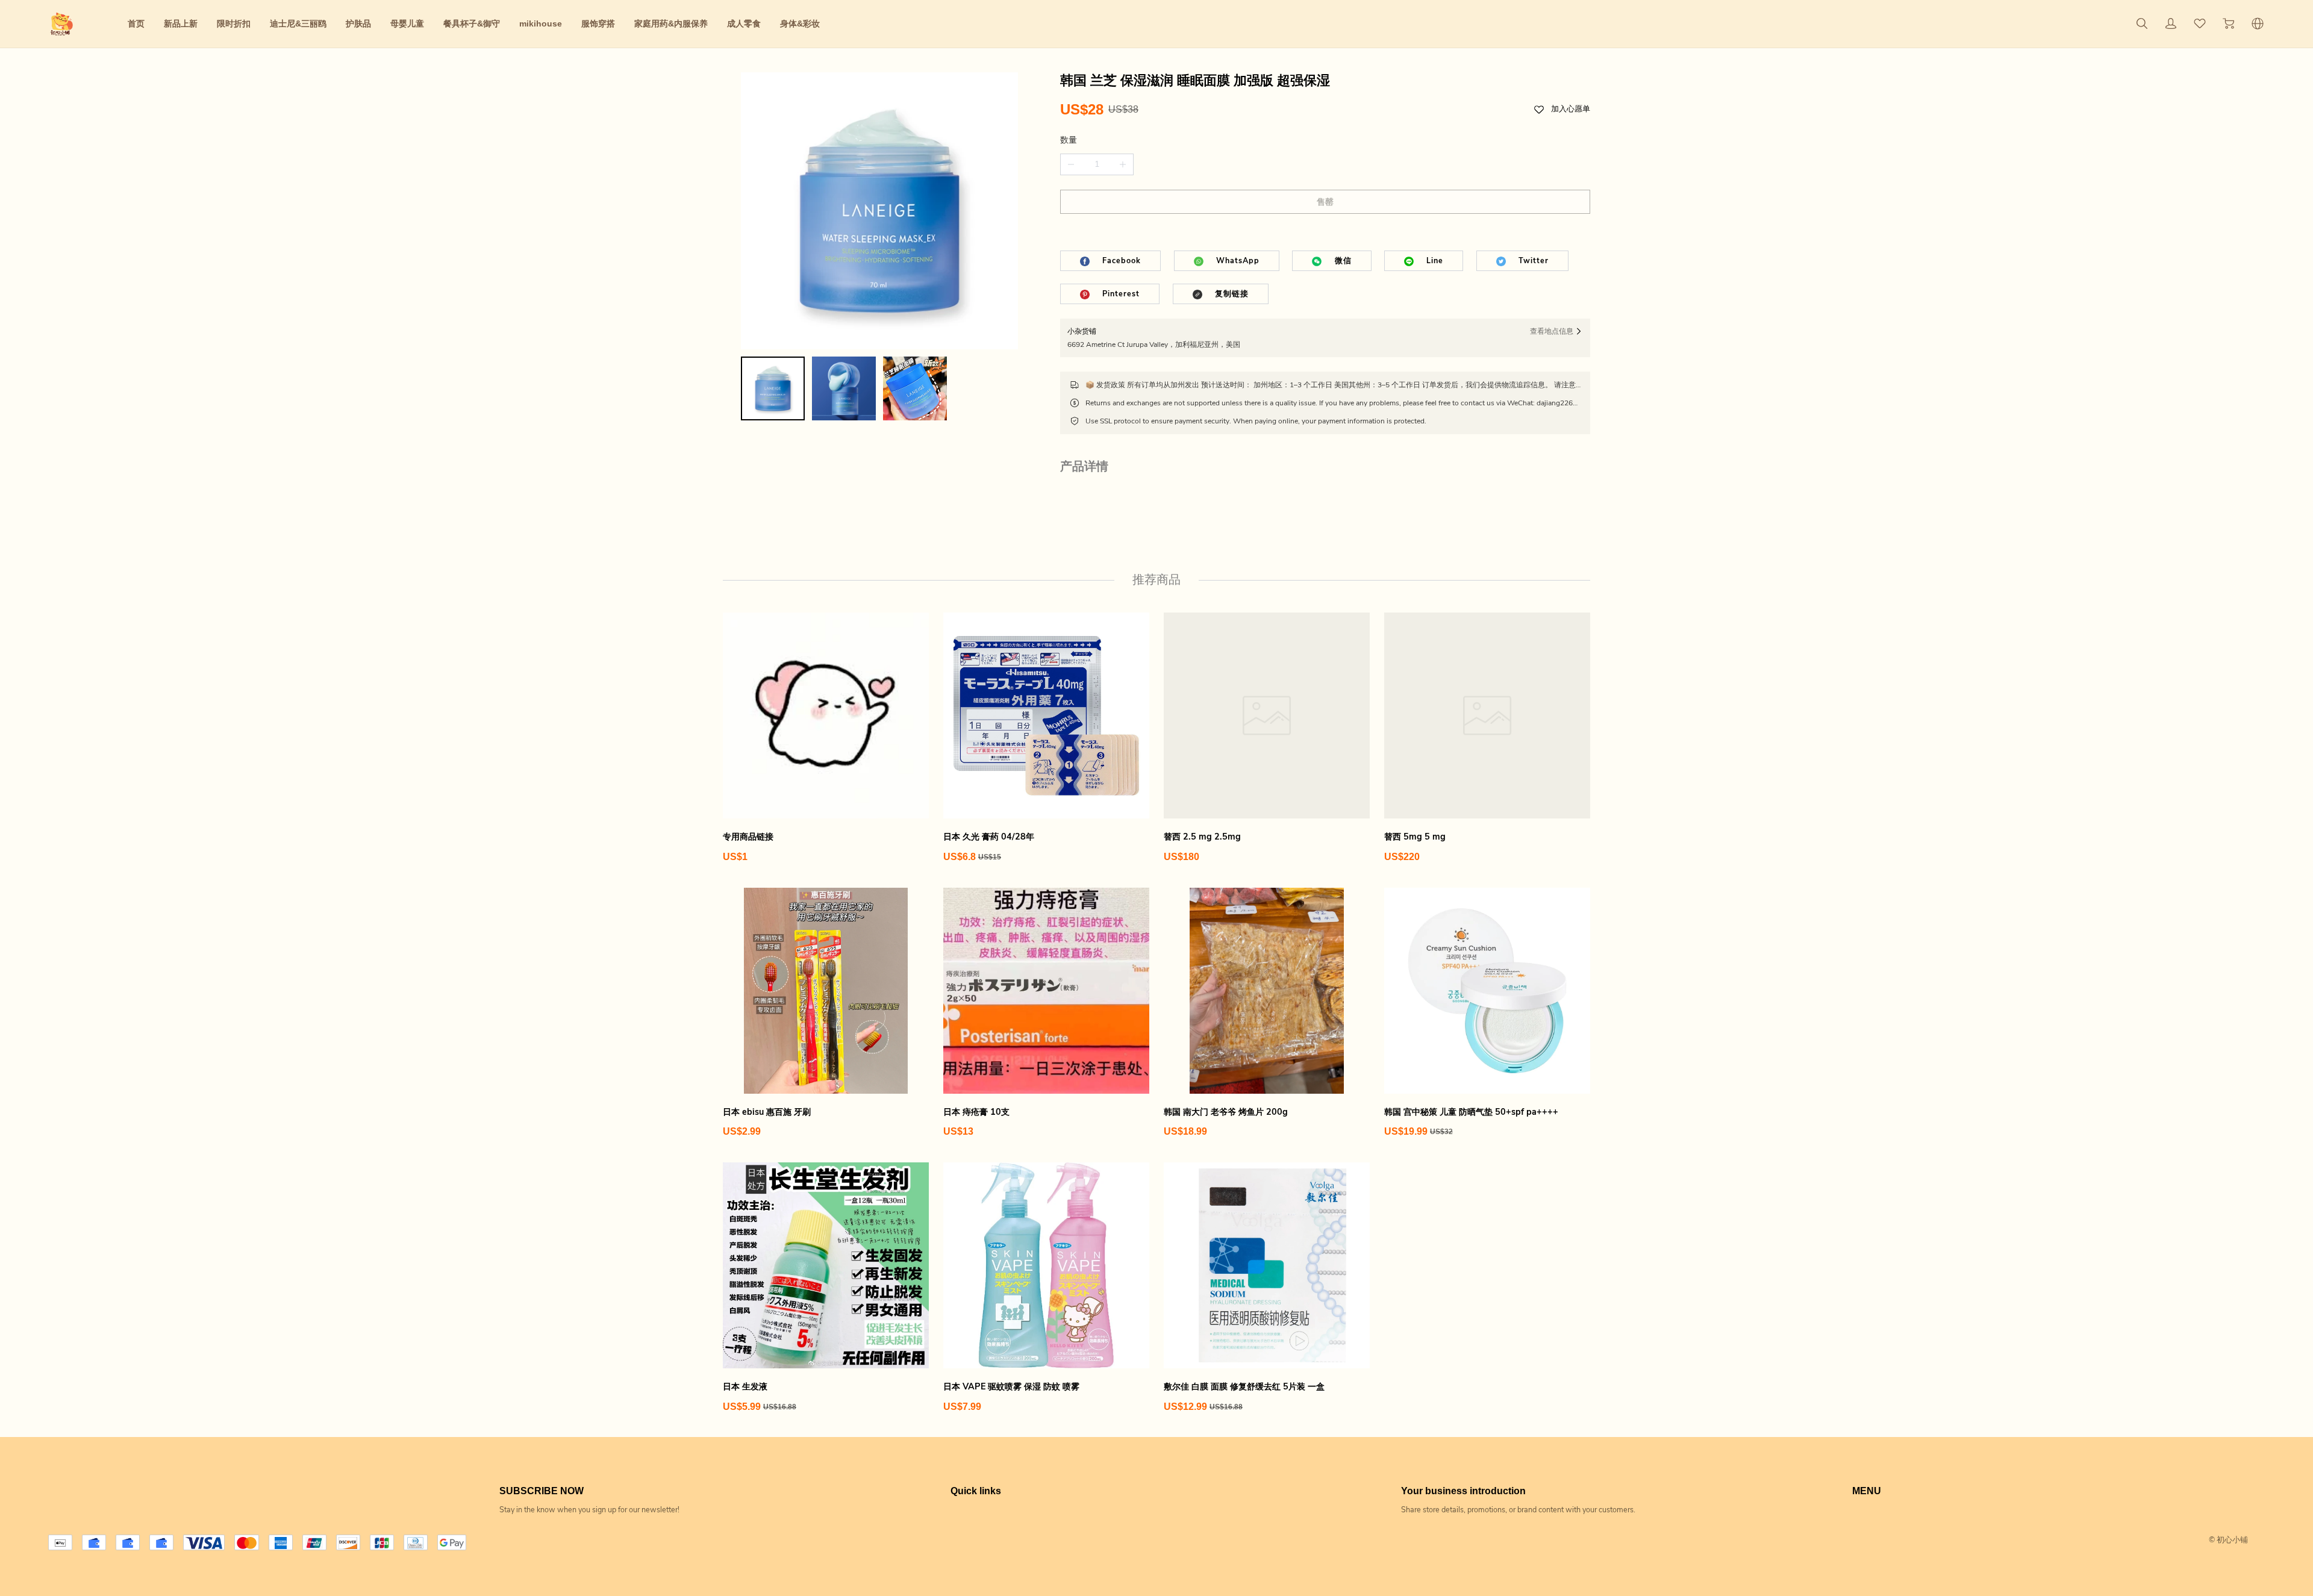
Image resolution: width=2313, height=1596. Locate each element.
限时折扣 (234, 23)
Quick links (976, 1491)
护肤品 (358, 23)
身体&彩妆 (800, 23)
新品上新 (181, 23)
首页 (136, 23)
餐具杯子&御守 (472, 23)
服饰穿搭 (598, 23)
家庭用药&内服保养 (671, 23)
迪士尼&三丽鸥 (298, 23)
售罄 (1325, 202)
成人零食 (744, 23)
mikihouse (541, 23)
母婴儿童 (407, 23)
